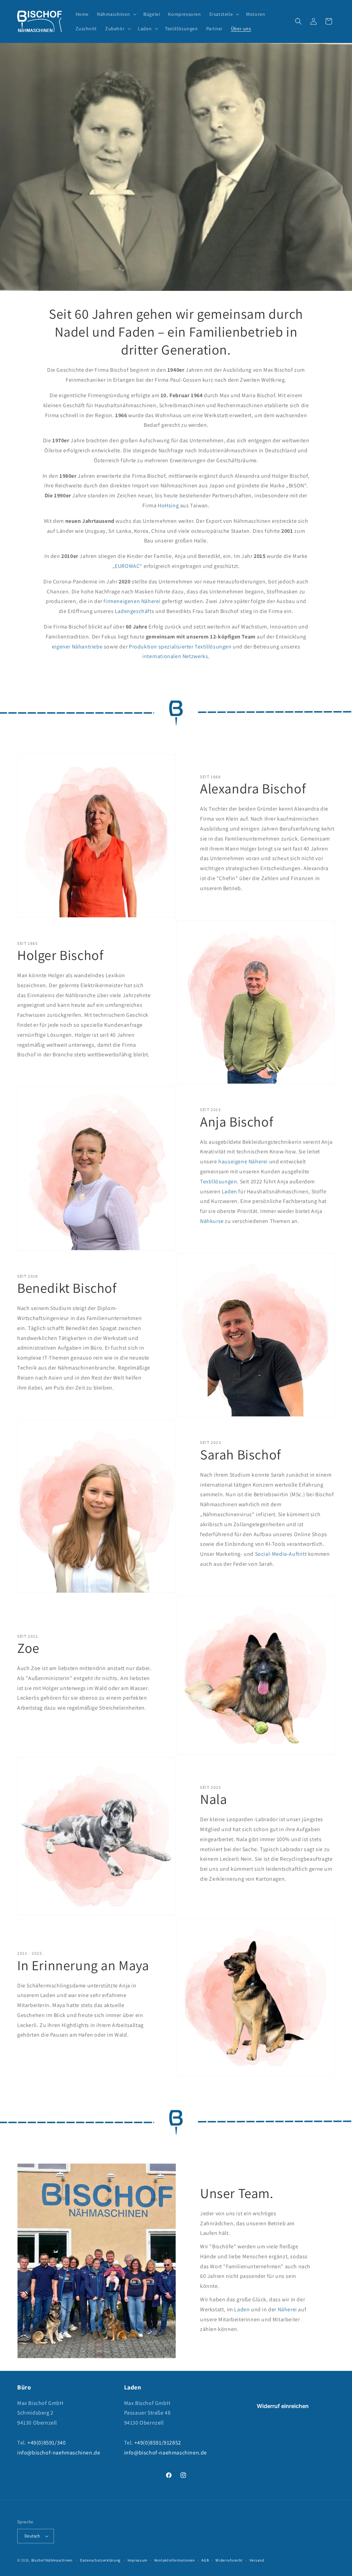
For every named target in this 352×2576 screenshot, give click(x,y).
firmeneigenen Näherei (132, 601)
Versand (257, 2560)
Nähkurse (212, 1221)
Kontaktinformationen (175, 2560)
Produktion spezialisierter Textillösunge (179, 647)
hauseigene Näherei (243, 1162)
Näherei (288, 2309)
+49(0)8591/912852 (158, 2443)
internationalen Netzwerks (175, 656)
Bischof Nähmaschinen (52, 2560)
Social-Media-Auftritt (281, 1554)
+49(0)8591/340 (47, 2443)
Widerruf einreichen (283, 2406)
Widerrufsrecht (229, 2560)
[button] (116, 14)
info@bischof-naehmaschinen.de (59, 2453)
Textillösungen (218, 1181)
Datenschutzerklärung (100, 2560)
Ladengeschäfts (134, 611)
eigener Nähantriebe (77, 647)
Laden (229, 1191)
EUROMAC (127, 566)
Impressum (137, 2560)
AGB (205, 2560)
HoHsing (168, 505)
